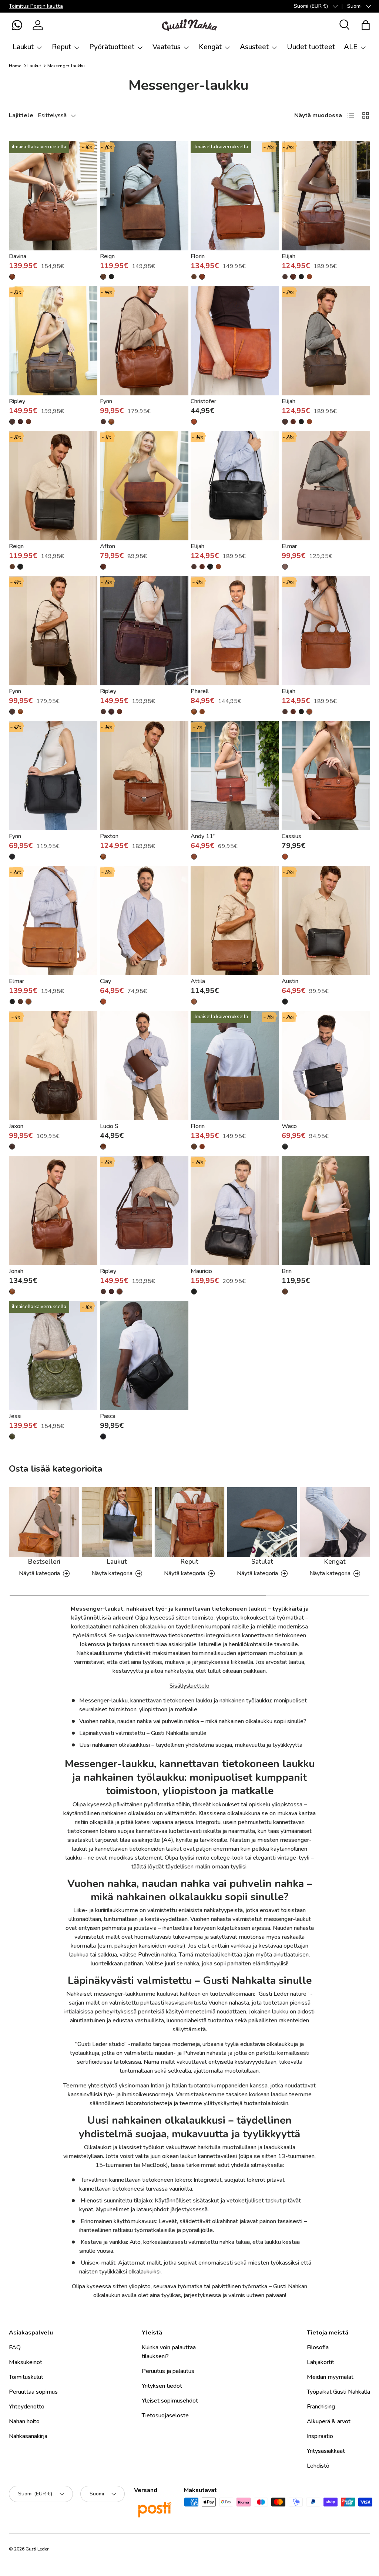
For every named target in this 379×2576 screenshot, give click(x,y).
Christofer (203, 401)
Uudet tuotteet (311, 47)
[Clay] (144, 921)
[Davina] (53, 196)
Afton (108, 546)
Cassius (291, 836)
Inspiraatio (320, 2436)
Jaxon (16, 1126)
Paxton (109, 836)
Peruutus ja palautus (168, 2371)
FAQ (15, 2347)
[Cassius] (326, 776)
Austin (290, 981)
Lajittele (21, 115)
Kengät (335, 1562)
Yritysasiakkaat (326, 2451)
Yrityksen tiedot (162, 2386)
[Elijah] (326, 196)
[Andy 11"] (235, 776)
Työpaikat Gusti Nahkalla (338, 2392)
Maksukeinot (26, 2362)
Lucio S (109, 1126)
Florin (198, 256)
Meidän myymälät (330, 2377)
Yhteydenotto (27, 2407)
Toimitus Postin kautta (36, 6)
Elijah (289, 256)
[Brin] (326, 1211)
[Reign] (144, 196)
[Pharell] (235, 631)
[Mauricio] (235, 1211)
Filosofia (318, 2347)
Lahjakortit (321, 2362)
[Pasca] (144, 1355)
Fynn (106, 401)
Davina (18, 256)
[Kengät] (335, 1522)
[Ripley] (53, 341)
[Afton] (144, 486)
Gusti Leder (37, 2549)
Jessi (15, 1416)
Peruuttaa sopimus (33, 2392)
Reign (107, 256)
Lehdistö (318, 2466)
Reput (189, 1562)
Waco (289, 1126)
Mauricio (201, 1271)
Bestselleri (44, 1562)
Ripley (17, 401)
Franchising (321, 2407)
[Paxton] (144, 776)
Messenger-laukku (66, 66)
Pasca (108, 1416)
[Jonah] (53, 1211)
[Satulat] (262, 1522)
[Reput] (189, 1522)
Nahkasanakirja (28, 2436)
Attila (198, 981)
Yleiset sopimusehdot (170, 2401)
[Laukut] (117, 1522)
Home (15, 66)
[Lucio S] (144, 1066)
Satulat (262, 1562)
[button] (17, 25)
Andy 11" (203, 836)
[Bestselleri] (44, 1522)
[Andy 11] (194, 857)
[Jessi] (53, 1355)
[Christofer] (235, 341)
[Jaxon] (53, 1066)
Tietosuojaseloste (165, 2415)
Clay (105, 981)
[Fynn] (144, 341)
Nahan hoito (24, 2421)
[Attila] (235, 921)
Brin (287, 1271)
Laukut (34, 66)
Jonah (16, 1271)
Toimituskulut (26, 2377)
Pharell (200, 691)
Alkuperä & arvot (329, 2421)
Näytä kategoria (39, 1573)
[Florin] (235, 196)
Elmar (289, 546)
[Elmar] (326, 486)
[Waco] (326, 1066)
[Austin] (326, 921)
